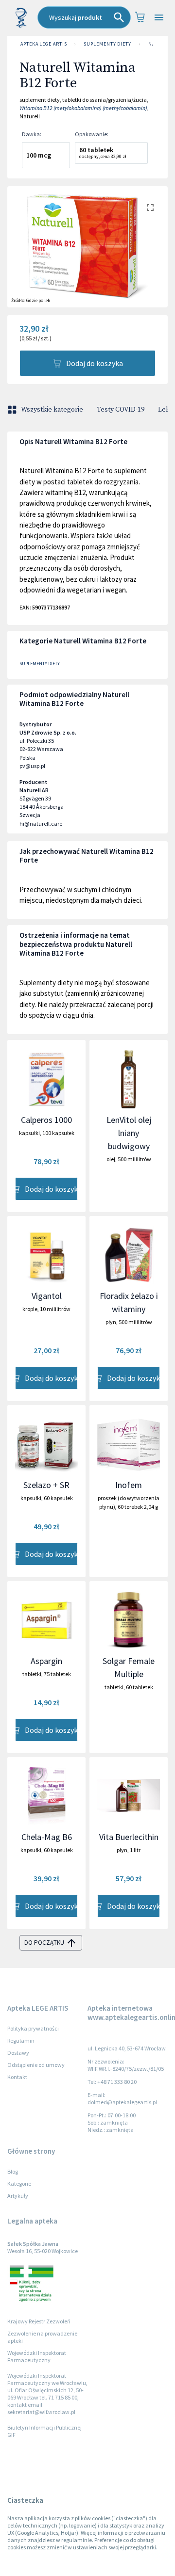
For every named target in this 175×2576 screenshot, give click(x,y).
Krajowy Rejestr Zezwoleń (39, 2321)
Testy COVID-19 (121, 410)
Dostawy (18, 2053)
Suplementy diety (107, 44)
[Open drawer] (159, 18)
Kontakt (17, 2077)
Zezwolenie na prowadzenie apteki (42, 2337)
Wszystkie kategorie (52, 410)
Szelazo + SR (46, 1485)
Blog (13, 2171)
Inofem (129, 1485)
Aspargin (46, 1661)
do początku (44, 1943)
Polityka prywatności (33, 2028)
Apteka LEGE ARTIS (44, 44)
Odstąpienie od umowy (36, 2065)
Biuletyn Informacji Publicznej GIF (44, 2431)
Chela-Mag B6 (47, 1837)
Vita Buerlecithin (129, 1837)
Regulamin (21, 2040)
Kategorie (19, 2184)
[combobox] (84, 17)
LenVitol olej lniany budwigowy (129, 1133)
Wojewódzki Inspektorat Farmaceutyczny (37, 2356)
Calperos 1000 (46, 1120)
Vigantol (47, 1296)
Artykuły (18, 2196)
